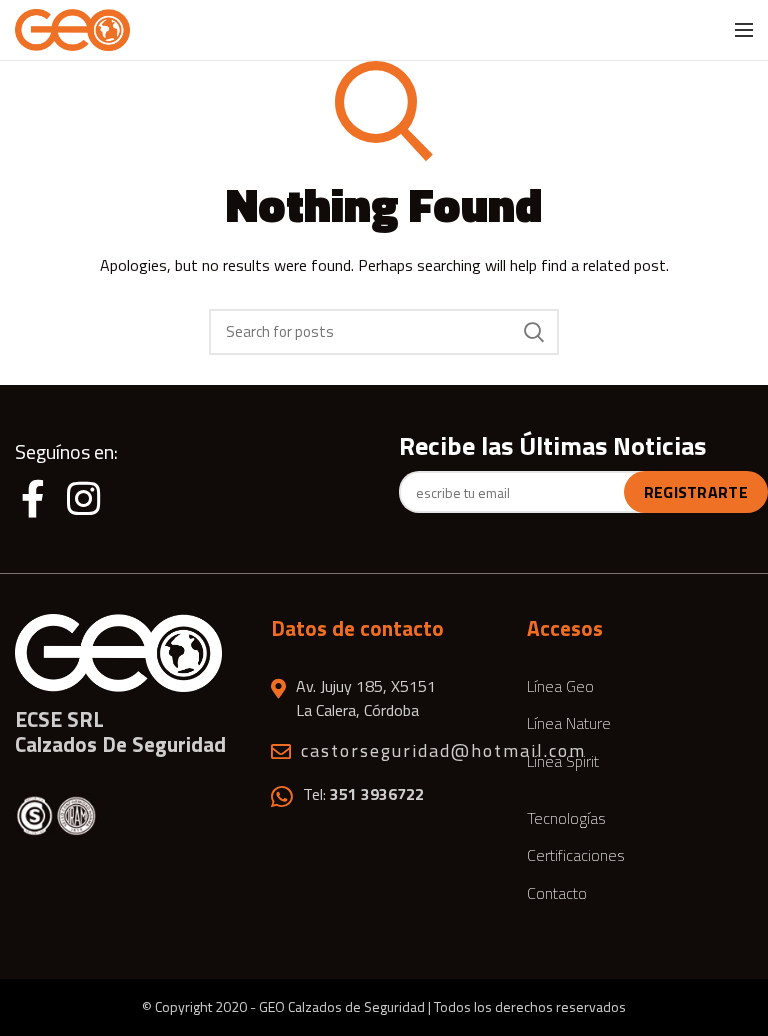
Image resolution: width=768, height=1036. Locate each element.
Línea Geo (560, 686)
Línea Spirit (563, 761)
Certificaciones (576, 855)
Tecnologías (566, 818)
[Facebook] (38, 498)
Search (534, 332)
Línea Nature (569, 723)
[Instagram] (83, 498)
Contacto (557, 893)
